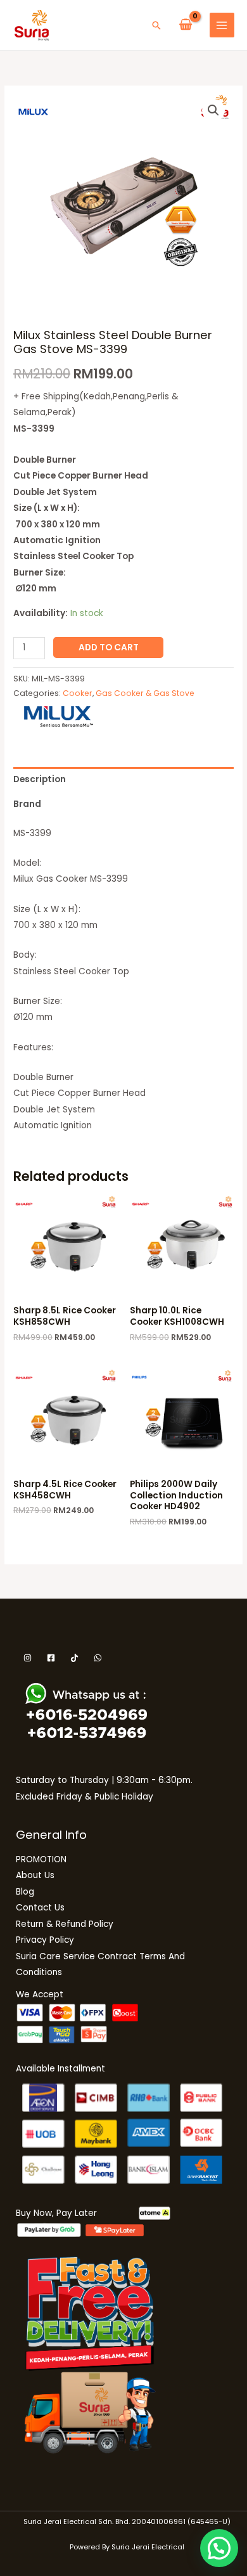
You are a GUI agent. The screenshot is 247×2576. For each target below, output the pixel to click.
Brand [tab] (27, 804)
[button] (156, 25)
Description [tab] (40, 779)
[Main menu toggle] (222, 25)
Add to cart (109, 647)
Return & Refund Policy (65, 1924)
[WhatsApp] (98, 1658)
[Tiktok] (74, 1658)
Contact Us (40, 1908)
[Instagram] (28, 1658)
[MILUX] (59, 717)
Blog (25, 1892)
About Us (35, 1875)
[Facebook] (51, 1658)
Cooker (78, 693)
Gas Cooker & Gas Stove (145, 693)
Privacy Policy (45, 1940)
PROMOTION (41, 1859)
